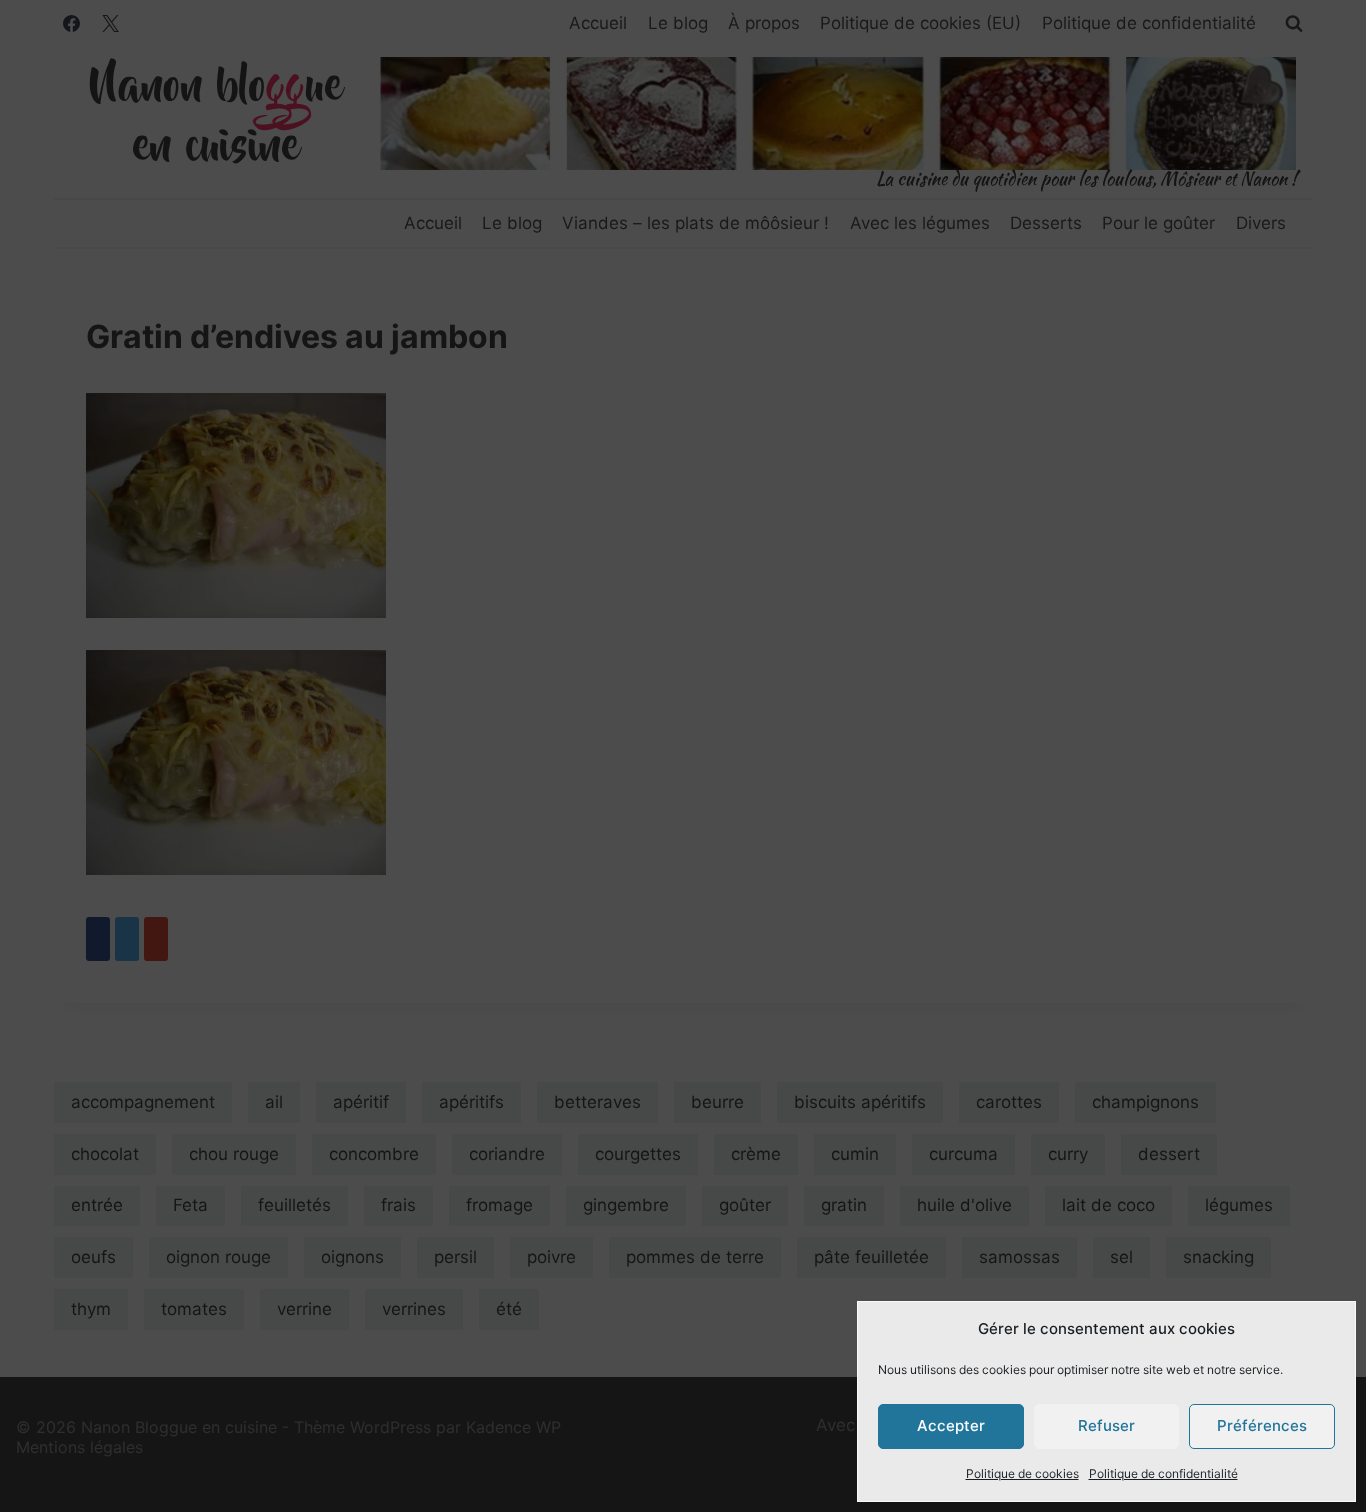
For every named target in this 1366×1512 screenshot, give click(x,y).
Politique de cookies (1022, 1473)
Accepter (951, 1425)
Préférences (1262, 1425)
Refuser (1106, 1425)
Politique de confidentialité (1163, 1473)
